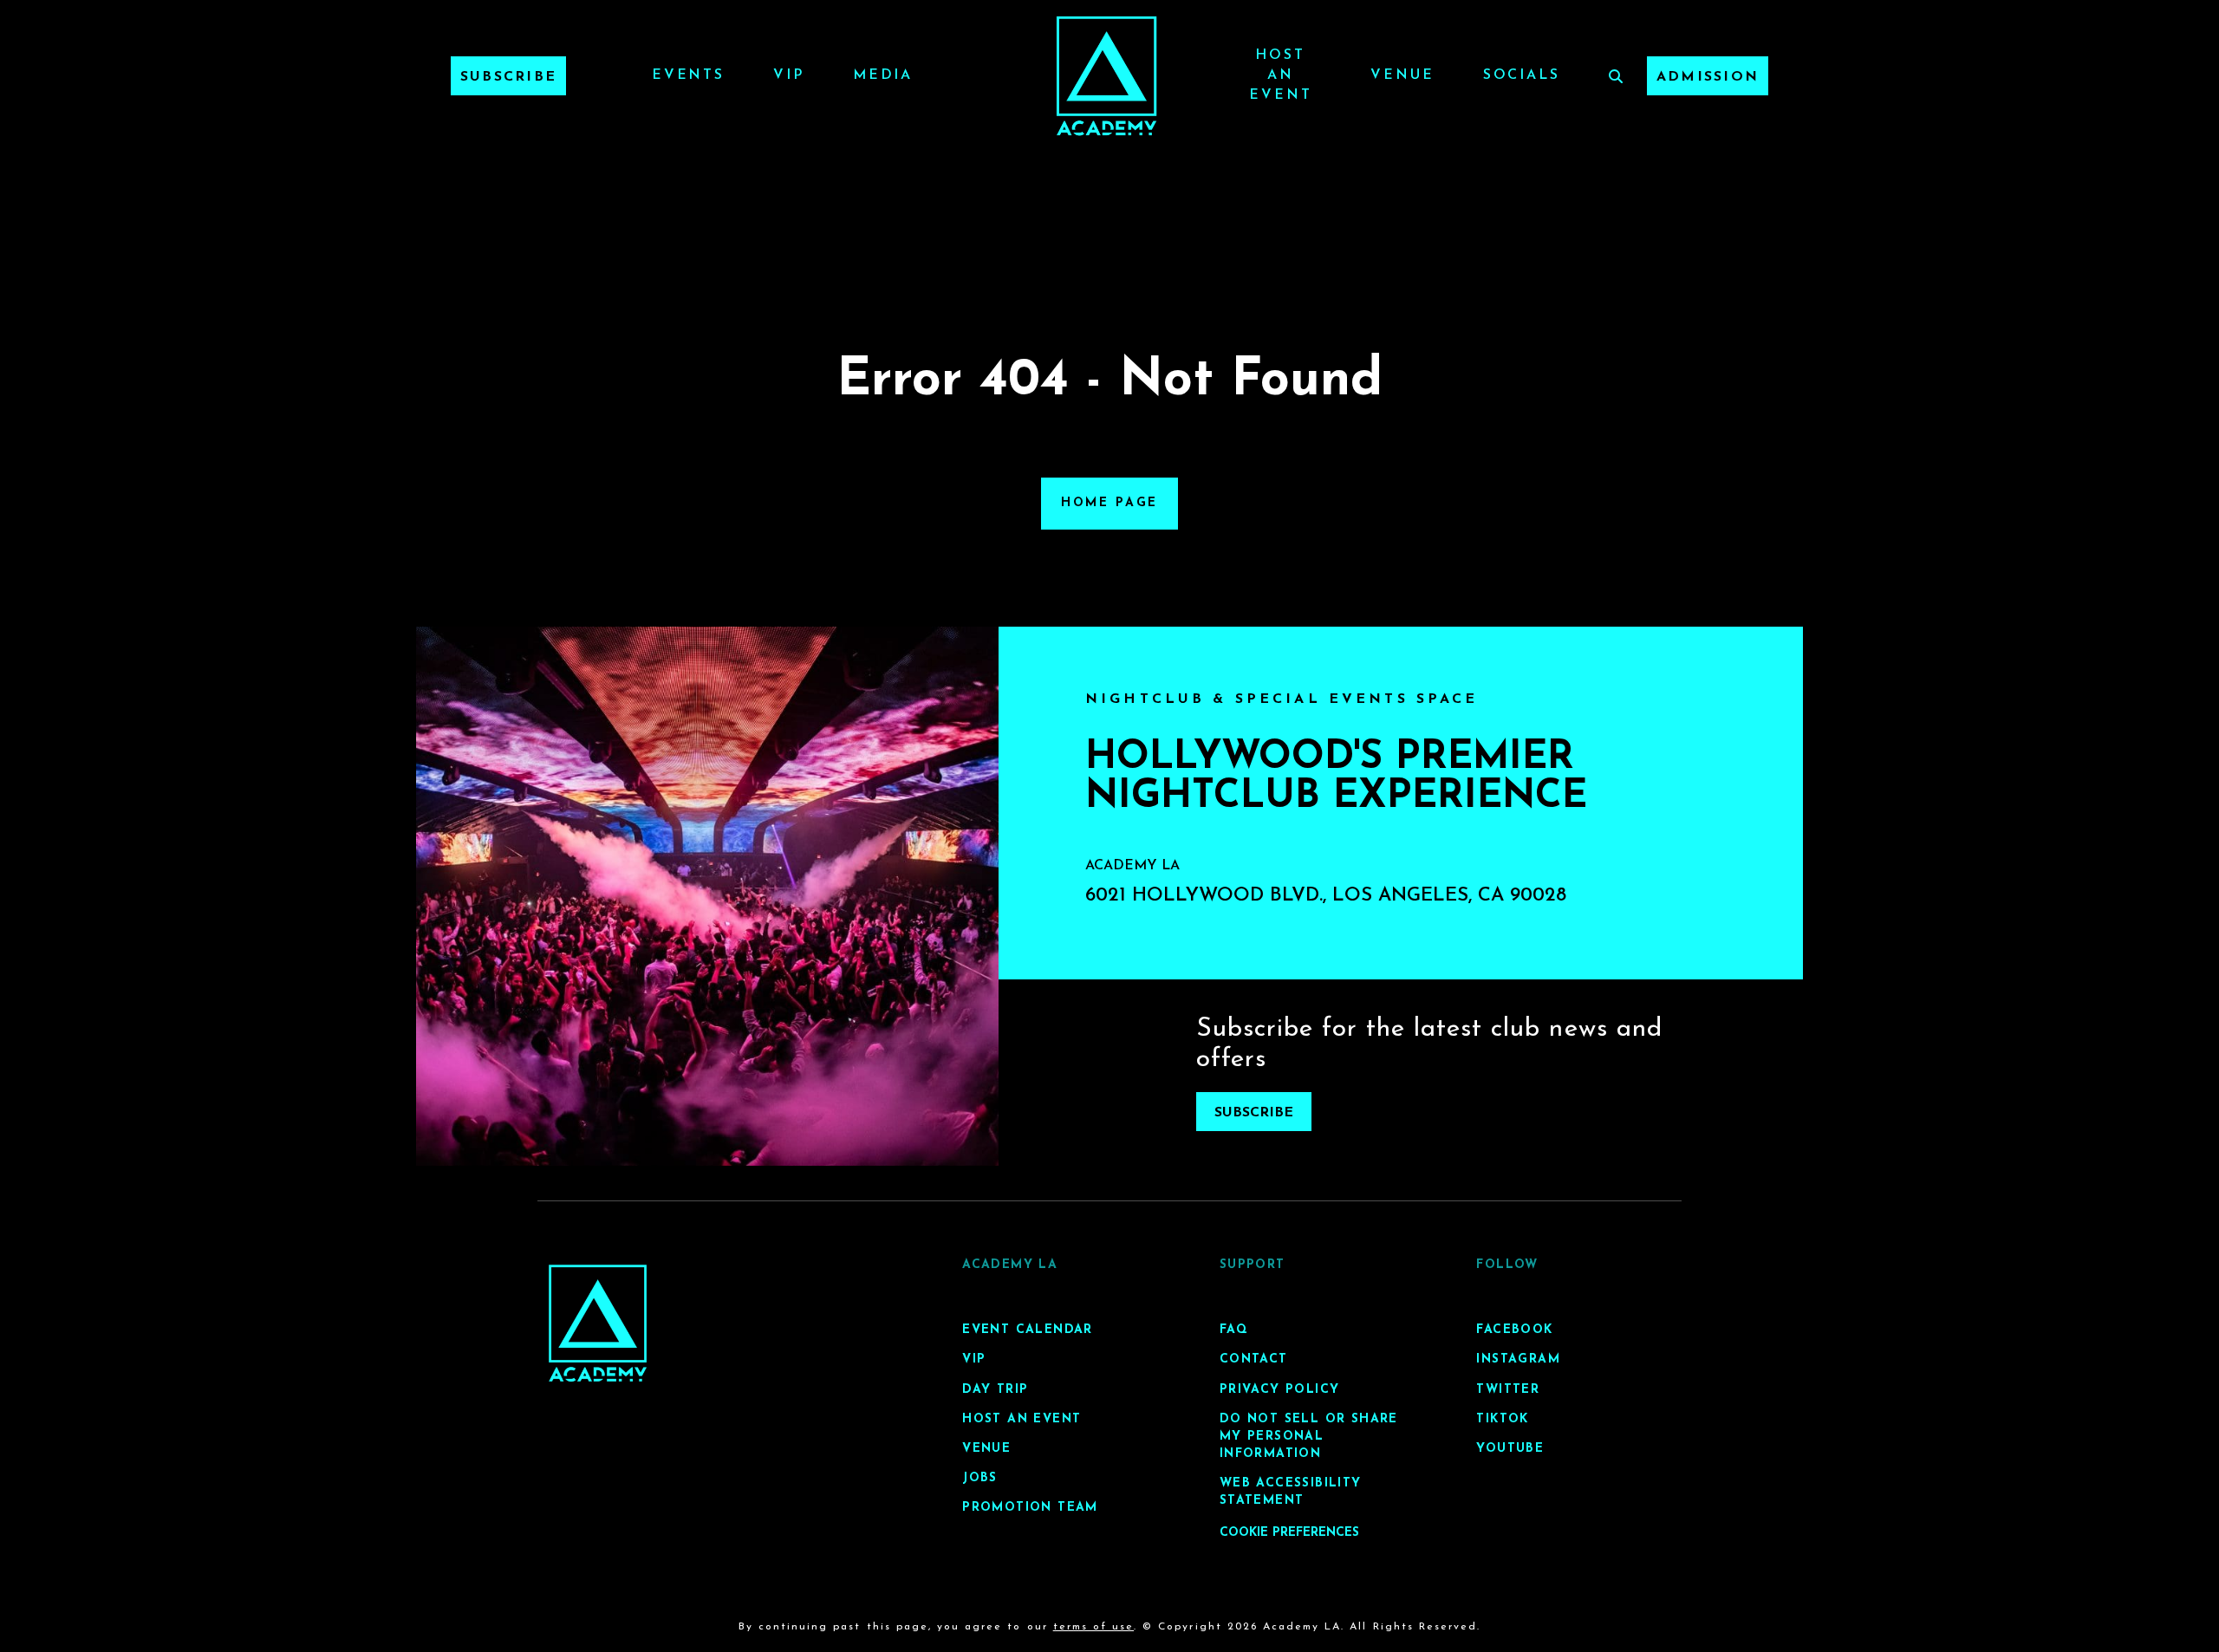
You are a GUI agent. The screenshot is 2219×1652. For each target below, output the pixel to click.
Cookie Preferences (1289, 1533)
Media (883, 75)
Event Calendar (1028, 1330)
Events (688, 75)
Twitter (1508, 1390)
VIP (789, 75)
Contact (1254, 1359)
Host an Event (1280, 75)
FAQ (1234, 1330)
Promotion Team (1030, 1508)
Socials (1522, 75)
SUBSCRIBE (1254, 1113)
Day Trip (995, 1390)
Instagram (1518, 1359)
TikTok (1502, 1419)
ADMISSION (1708, 77)
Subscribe (508, 77)
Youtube (1510, 1449)
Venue (1402, 75)
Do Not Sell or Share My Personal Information (1309, 1437)
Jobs (980, 1478)
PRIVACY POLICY (1280, 1390)
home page (1109, 503)
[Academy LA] (598, 1323)
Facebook (1514, 1330)
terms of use (1093, 1627)
